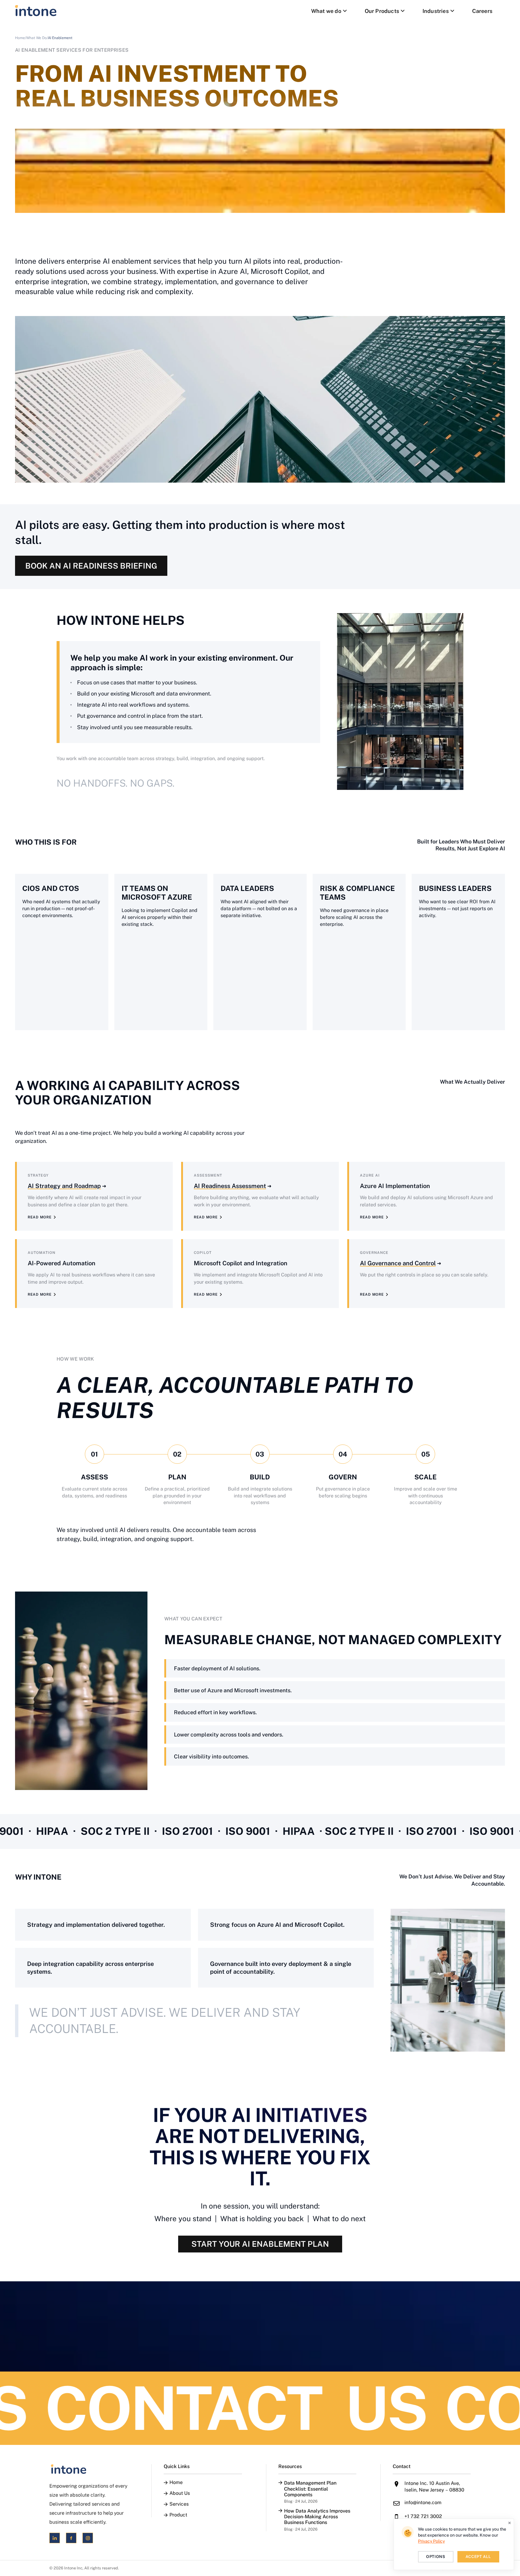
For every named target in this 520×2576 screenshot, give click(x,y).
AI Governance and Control (398, 1263)
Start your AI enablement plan (260, 2244)
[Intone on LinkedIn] (55, 2538)
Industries (436, 11)
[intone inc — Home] (36, 11)
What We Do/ (37, 38)
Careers (482, 11)
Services (179, 2504)
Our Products (382, 11)
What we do (326, 11)
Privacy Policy (431, 2541)
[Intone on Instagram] (88, 2538)
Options (436, 2557)
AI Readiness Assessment (230, 1186)
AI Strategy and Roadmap (64, 1186)
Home (176, 2482)
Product (178, 2515)
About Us (180, 2493)
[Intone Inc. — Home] (88, 2469)
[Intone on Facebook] (71, 2538)
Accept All (478, 2557)
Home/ (21, 38)
